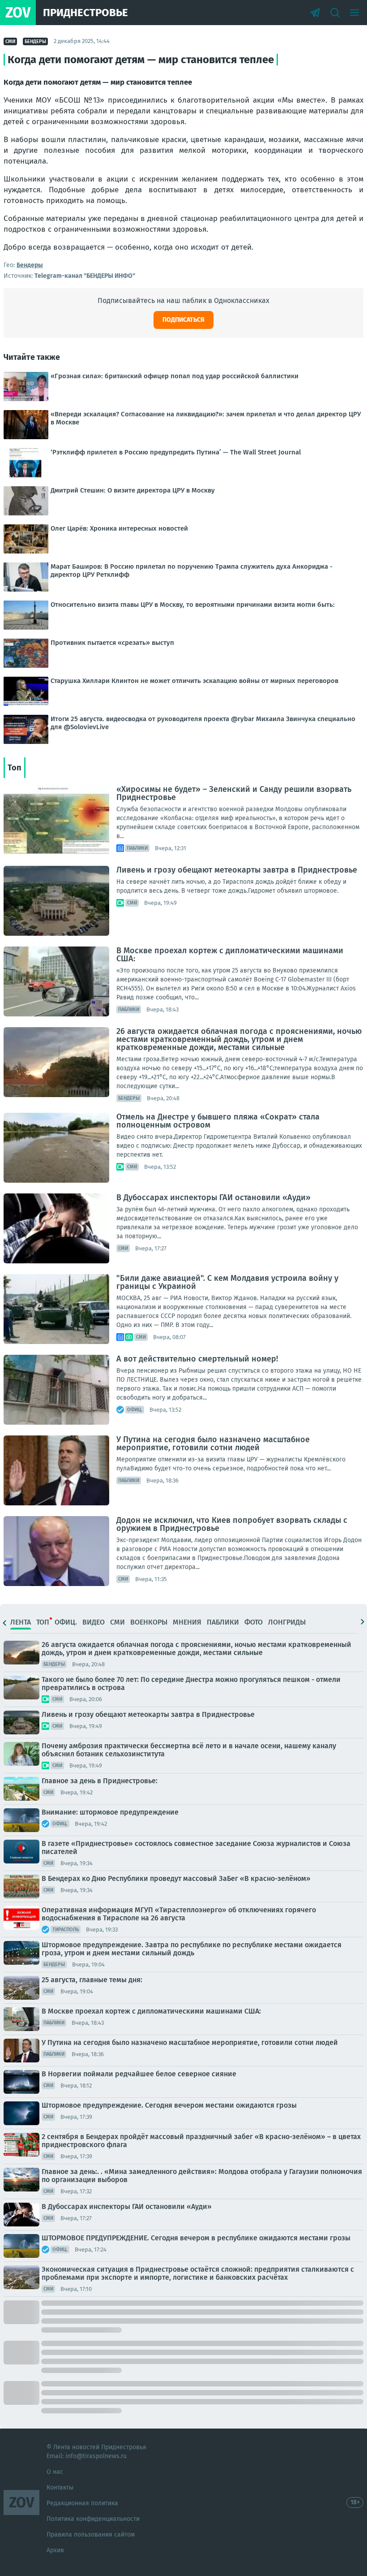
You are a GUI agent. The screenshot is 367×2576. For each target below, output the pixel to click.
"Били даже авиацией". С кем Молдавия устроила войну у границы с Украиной (227, 1282)
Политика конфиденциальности (93, 2519)
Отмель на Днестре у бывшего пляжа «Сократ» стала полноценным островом (218, 1121)
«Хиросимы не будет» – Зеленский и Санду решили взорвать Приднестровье (234, 793)
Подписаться (183, 320)
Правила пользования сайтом (91, 2535)
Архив (55, 2550)
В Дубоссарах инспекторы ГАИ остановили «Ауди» (213, 1197)
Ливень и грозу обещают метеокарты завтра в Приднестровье (237, 870)
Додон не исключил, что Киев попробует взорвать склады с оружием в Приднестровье (232, 1524)
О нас (55, 2472)
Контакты (60, 2487)
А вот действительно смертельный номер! (197, 1359)
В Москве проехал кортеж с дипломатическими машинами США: (230, 955)
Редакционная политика (82, 2503)
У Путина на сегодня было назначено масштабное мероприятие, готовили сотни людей (213, 1444)
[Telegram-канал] (315, 13)
